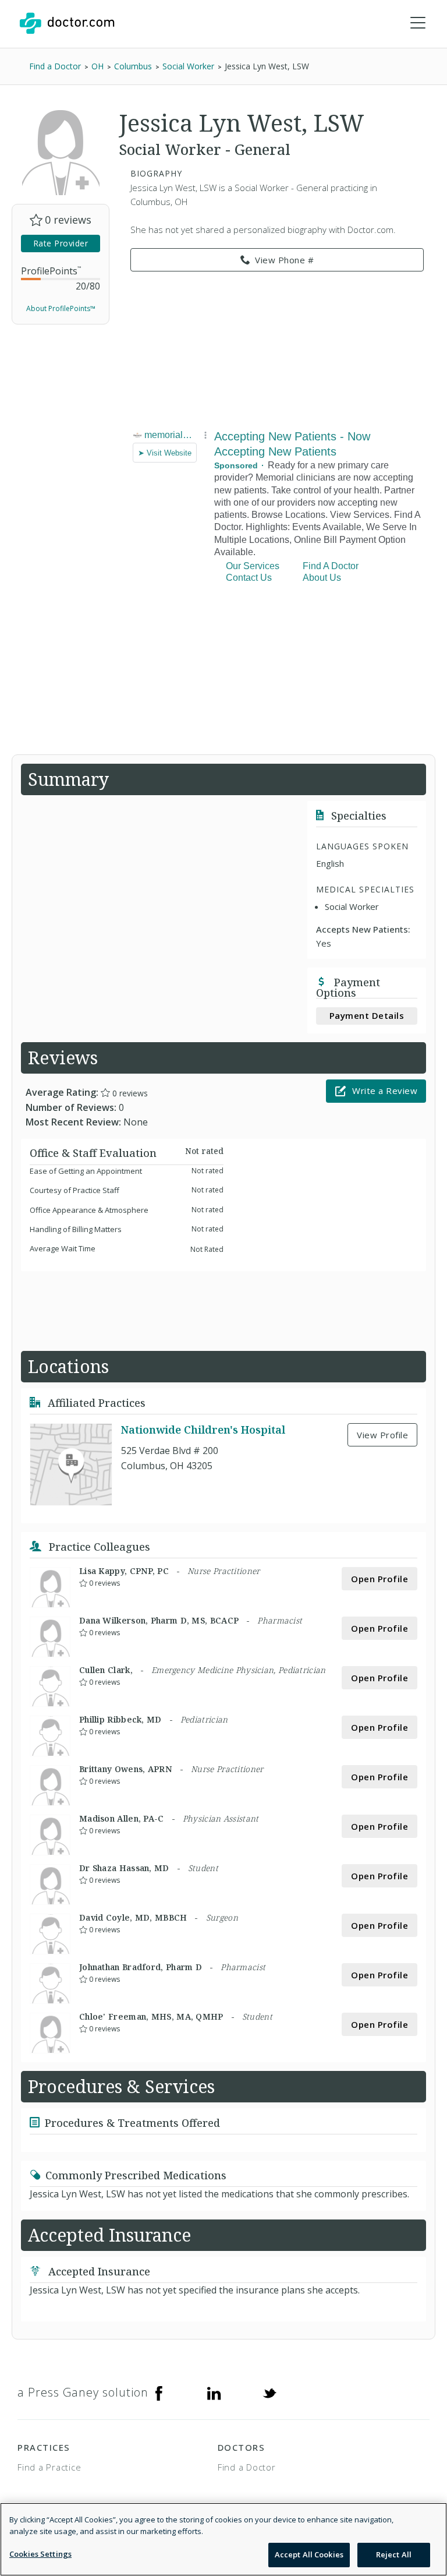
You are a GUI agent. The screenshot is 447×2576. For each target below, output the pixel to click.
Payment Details (367, 1015)
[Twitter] (269, 2392)
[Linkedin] (214, 2392)
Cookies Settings (40, 2554)
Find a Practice (49, 2467)
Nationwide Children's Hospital (203, 1430)
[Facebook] (159, 2392)
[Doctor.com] (67, 23)
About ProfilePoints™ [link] (61, 308)
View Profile (382, 1435)
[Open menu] (418, 23)
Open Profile (379, 1579)
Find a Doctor (247, 2467)
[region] (223, 2539)
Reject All (394, 2554)
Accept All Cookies (309, 2554)
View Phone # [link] (284, 260)
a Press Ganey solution (83, 2392)
